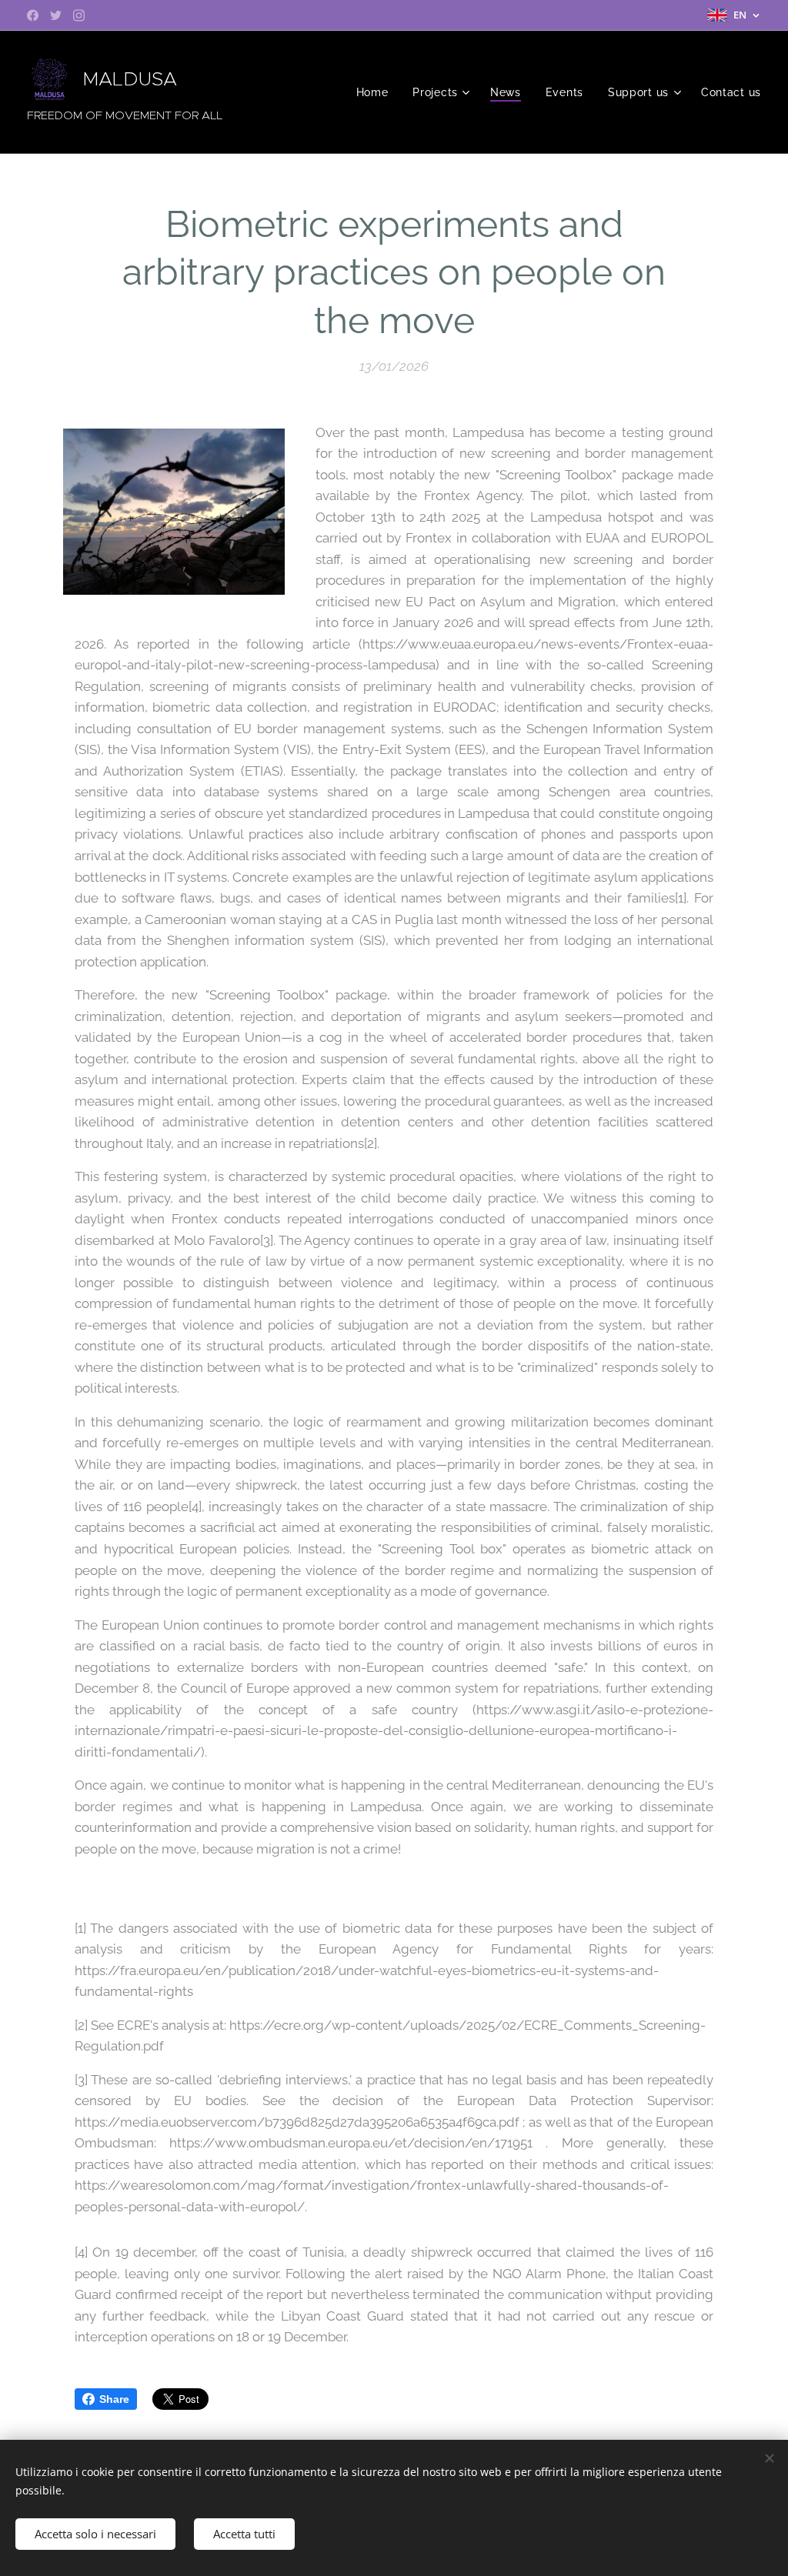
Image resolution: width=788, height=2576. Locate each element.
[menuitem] (377, 92)
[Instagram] (79, 15)
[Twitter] (56, 15)
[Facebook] (33, 15)
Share (114, 2399)
